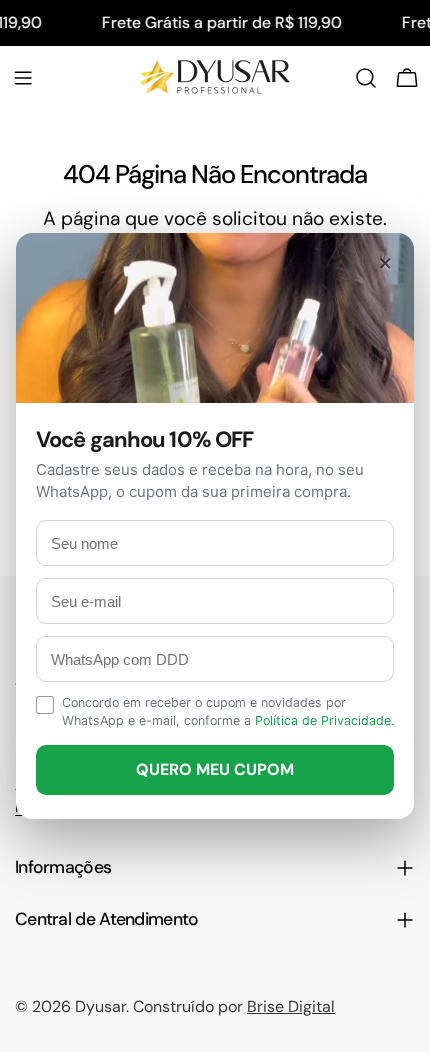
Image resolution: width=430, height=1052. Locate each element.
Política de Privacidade (323, 720)
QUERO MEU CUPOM (215, 769)
